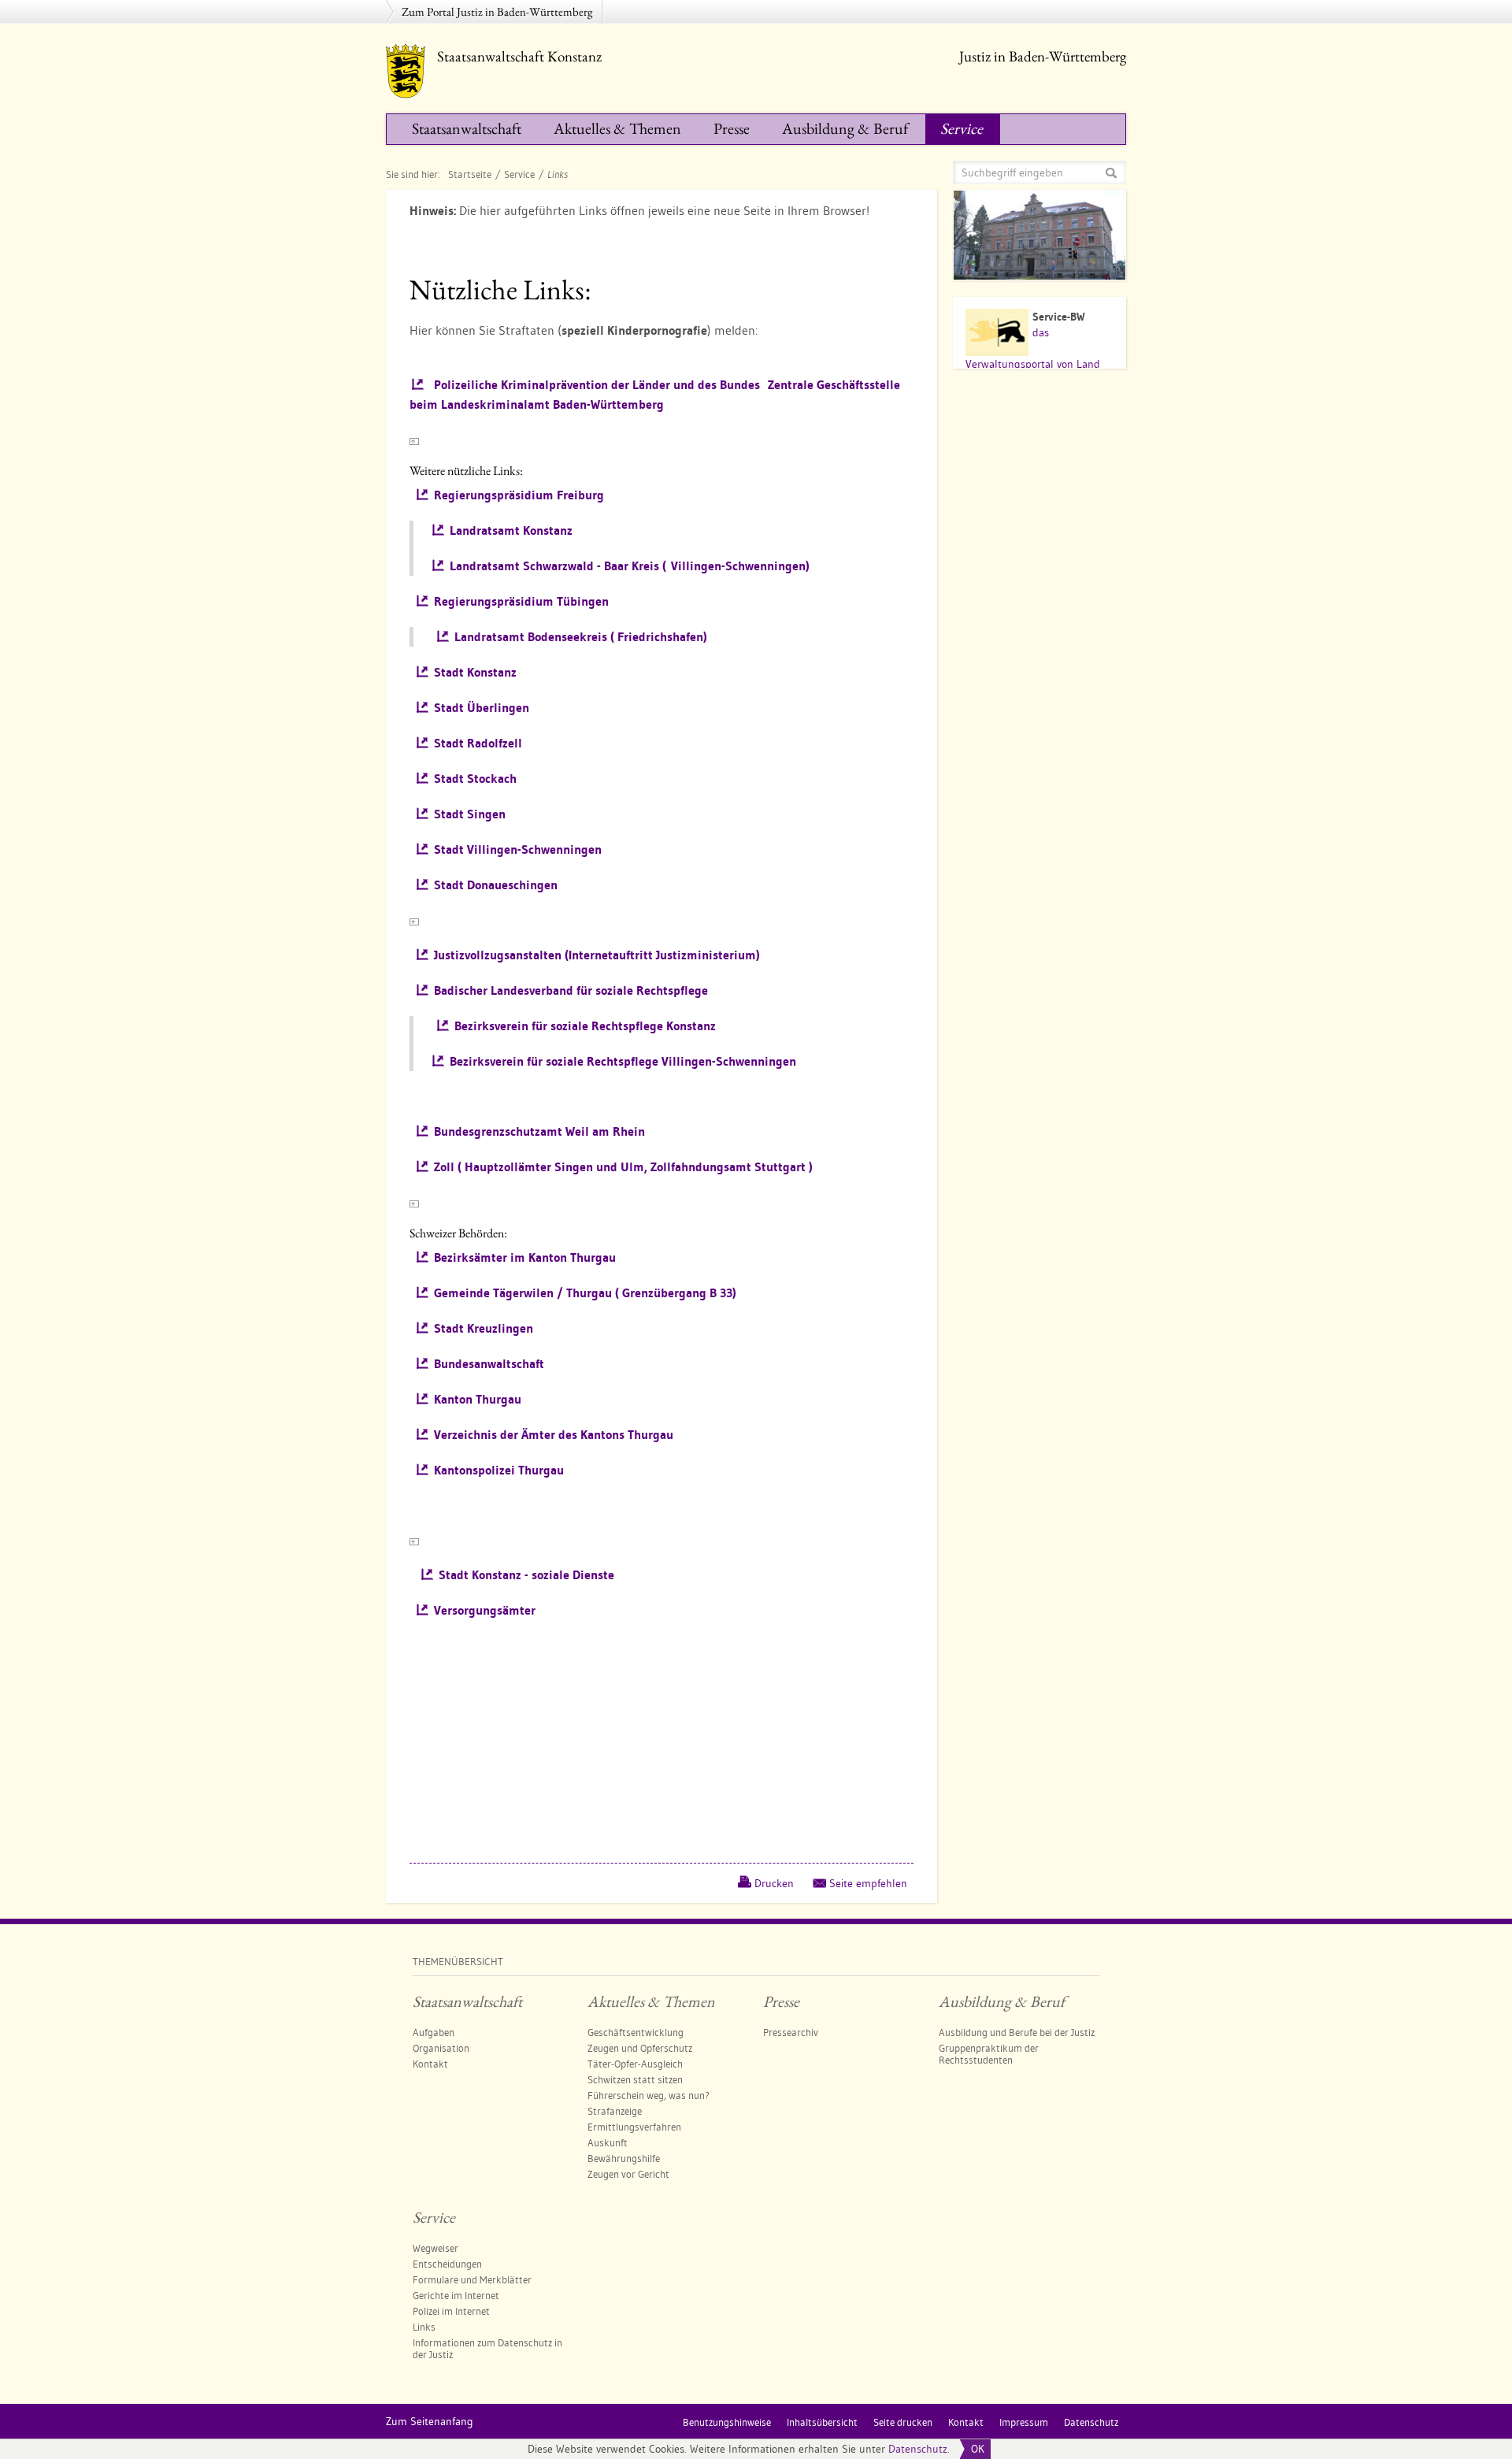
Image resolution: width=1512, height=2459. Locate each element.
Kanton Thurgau (478, 1399)
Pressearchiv (791, 2032)
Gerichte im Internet (456, 2295)
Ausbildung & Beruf (845, 128)
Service (962, 128)
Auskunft (608, 2142)
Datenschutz (918, 2449)
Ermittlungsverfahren (634, 2127)
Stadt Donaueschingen (496, 885)
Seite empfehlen (868, 1883)
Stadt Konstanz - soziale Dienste (526, 1575)
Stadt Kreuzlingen (484, 1328)
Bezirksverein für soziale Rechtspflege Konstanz (585, 1026)
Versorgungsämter (485, 1610)
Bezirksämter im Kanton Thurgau (525, 1257)
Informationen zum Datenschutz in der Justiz (487, 2348)
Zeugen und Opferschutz (640, 2048)
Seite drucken (903, 2422)
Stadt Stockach (475, 779)
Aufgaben (434, 2032)
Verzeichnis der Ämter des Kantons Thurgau (554, 1435)
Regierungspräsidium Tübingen (521, 601)
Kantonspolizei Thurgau (499, 1470)
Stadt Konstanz (475, 672)
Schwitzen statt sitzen (635, 2079)
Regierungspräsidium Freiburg (519, 495)
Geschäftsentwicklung (636, 2032)
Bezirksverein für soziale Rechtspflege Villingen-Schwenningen (623, 1061)
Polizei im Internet (451, 2311)
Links (424, 2327)
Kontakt (430, 2064)
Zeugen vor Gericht (628, 2174)
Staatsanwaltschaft (467, 128)
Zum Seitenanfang (430, 2421)
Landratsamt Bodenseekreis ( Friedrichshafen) (581, 637)
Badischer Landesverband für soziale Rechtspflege (571, 990)
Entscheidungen (447, 2264)
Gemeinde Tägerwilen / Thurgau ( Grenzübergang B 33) (585, 1293)
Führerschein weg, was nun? (649, 2095)
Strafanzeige (615, 2111)
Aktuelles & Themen (617, 128)
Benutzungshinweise (727, 2422)
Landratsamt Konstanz (511, 530)
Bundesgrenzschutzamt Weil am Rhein (539, 1131)
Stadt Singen (470, 814)
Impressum (1024, 2422)
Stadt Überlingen (482, 708)
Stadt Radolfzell (478, 743)
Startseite (470, 174)
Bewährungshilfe (624, 2158)
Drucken (774, 1883)
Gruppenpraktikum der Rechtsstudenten (989, 2054)
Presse (732, 128)
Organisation (441, 2048)
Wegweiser (435, 2248)
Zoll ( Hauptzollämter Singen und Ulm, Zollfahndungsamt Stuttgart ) (623, 1167)
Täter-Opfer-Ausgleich (635, 2064)
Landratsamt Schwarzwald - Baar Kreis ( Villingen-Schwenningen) (630, 566)
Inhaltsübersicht (822, 2422)
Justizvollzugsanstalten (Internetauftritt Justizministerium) (597, 955)
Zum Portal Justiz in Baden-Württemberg (497, 11)
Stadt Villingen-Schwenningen (518, 849)
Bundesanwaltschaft (489, 1364)
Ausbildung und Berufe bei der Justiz (1017, 2032)
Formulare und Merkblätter (472, 2279)
